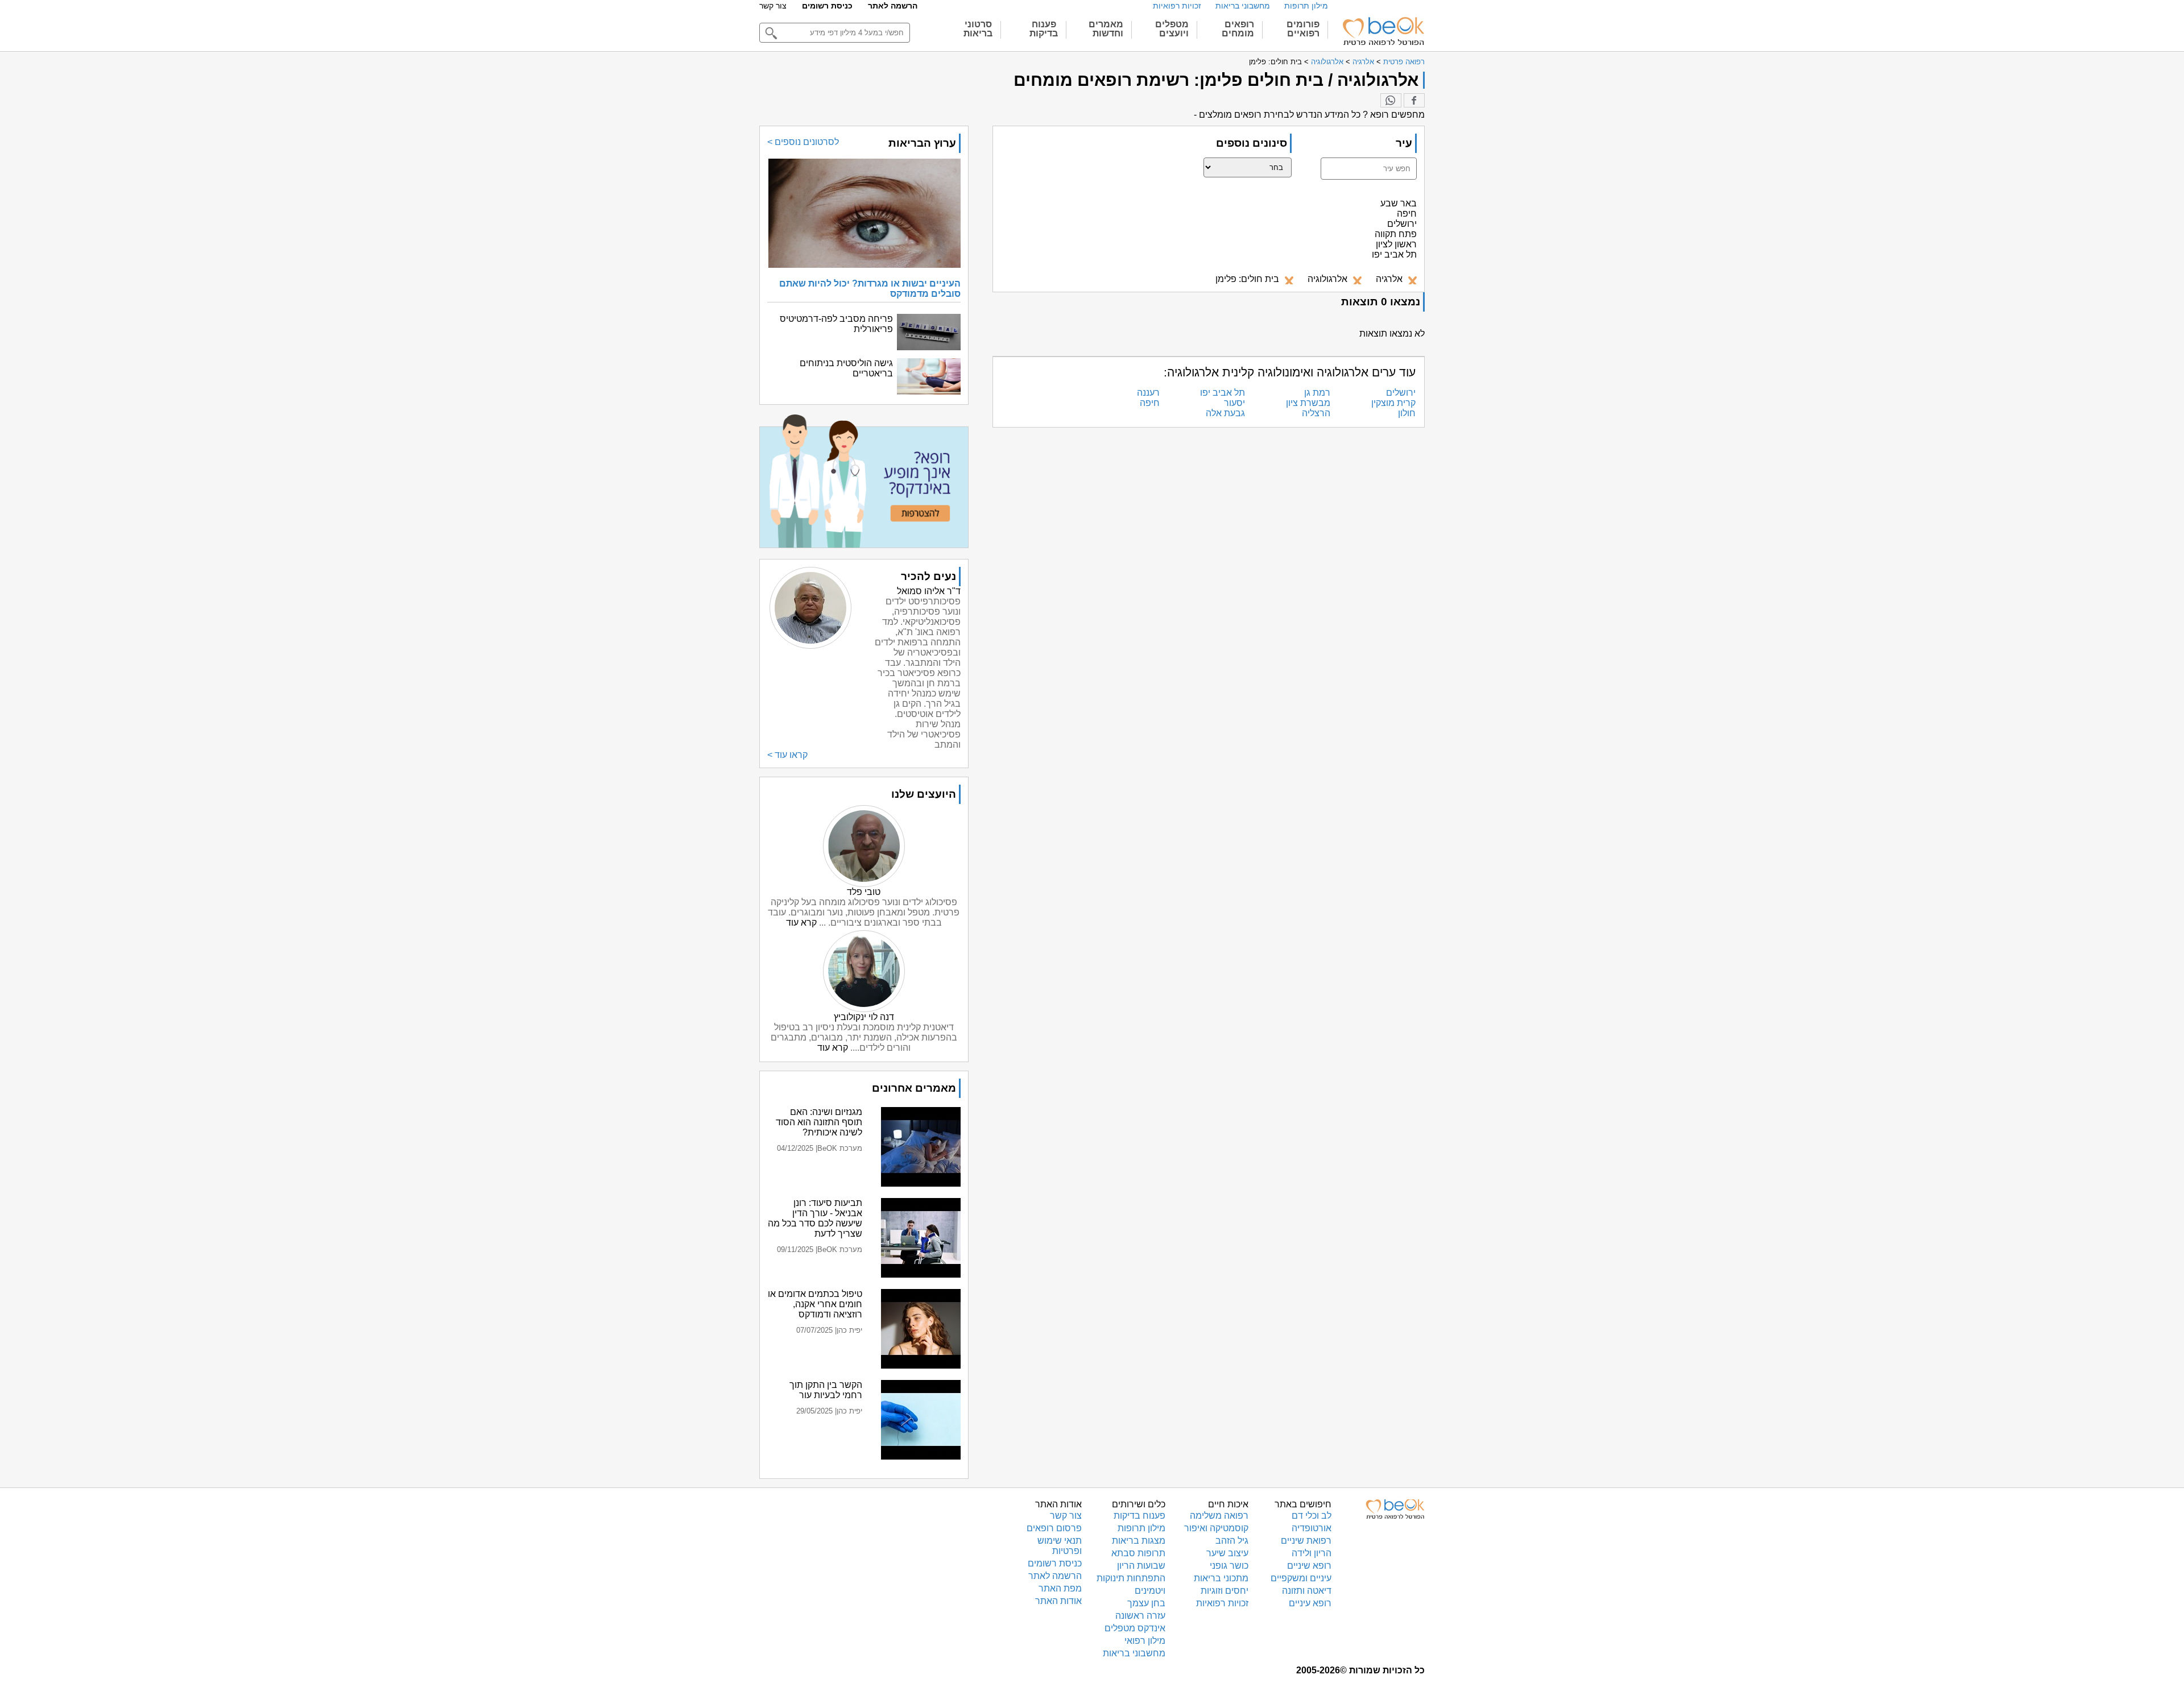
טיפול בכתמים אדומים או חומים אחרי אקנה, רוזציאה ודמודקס (815, 1304)
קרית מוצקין (1393, 403)
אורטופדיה (1312, 1528)
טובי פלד (864, 892)
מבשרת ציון (1308, 403)
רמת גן (1317, 393)
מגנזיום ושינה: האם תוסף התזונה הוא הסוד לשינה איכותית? (819, 1122)
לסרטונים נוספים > (803, 142)
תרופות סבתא (1138, 1553)
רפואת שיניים (1306, 1541)
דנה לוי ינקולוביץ (864, 1017)
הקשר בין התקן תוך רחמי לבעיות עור (826, 1390)
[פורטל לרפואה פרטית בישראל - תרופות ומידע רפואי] (1383, 31)
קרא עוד (801, 923)
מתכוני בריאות (1221, 1578)
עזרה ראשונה (1140, 1616)
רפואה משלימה (1219, 1516)
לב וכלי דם (1312, 1516)
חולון (1407, 413)
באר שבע (1399, 203)
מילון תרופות (1306, 6)
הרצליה (1316, 413)
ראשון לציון (1396, 244)
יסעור (1234, 403)
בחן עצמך (1146, 1603)
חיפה (1407, 214)
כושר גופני (1229, 1566)
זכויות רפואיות (1177, 6)
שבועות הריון (1141, 1566)
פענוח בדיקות (1139, 1516)
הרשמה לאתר (893, 6)
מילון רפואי (1145, 1641)
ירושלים (1402, 224)
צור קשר (773, 6)
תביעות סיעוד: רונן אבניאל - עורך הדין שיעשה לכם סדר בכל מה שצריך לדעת (815, 1218)
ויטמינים (1150, 1591)
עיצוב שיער (1227, 1553)
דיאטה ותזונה (1307, 1591)
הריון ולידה (1312, 1553)
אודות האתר (1058, 1601)
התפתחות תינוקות (1131, 1578)
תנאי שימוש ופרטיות (1060, 1546)
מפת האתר (1060, 1588)
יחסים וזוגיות (1225, 1591)
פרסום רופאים (1054, 1528)
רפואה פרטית (1404, 62)
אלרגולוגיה (1327, 62)
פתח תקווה (1396, 234)
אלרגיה (1363, 62)
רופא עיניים (1310, 1603)
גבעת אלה (1225, 413)
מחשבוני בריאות (1243, 6)
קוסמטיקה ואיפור (1216, 1528)
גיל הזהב (1232, 1541)
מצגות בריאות (1139, 1541)
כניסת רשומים (827, 6)
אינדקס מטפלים (1135, 1628)
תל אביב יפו (1394, 254)
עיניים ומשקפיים (1301, 1578)
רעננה (1148, 393)
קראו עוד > (787, 755)
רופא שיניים (1309, 1566)
